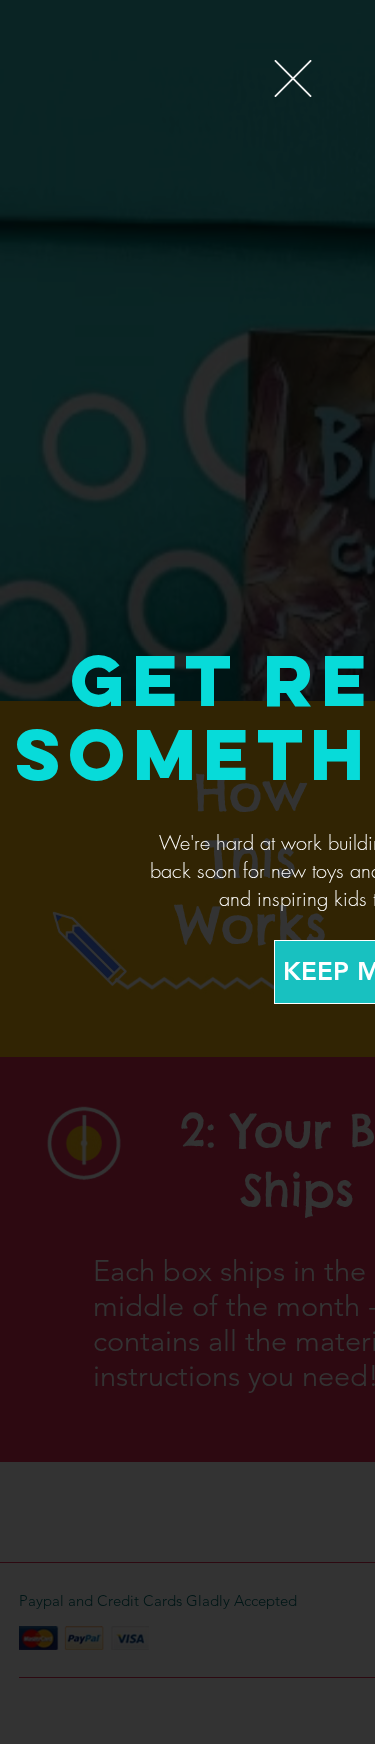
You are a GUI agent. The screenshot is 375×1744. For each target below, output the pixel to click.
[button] (293, 78)
